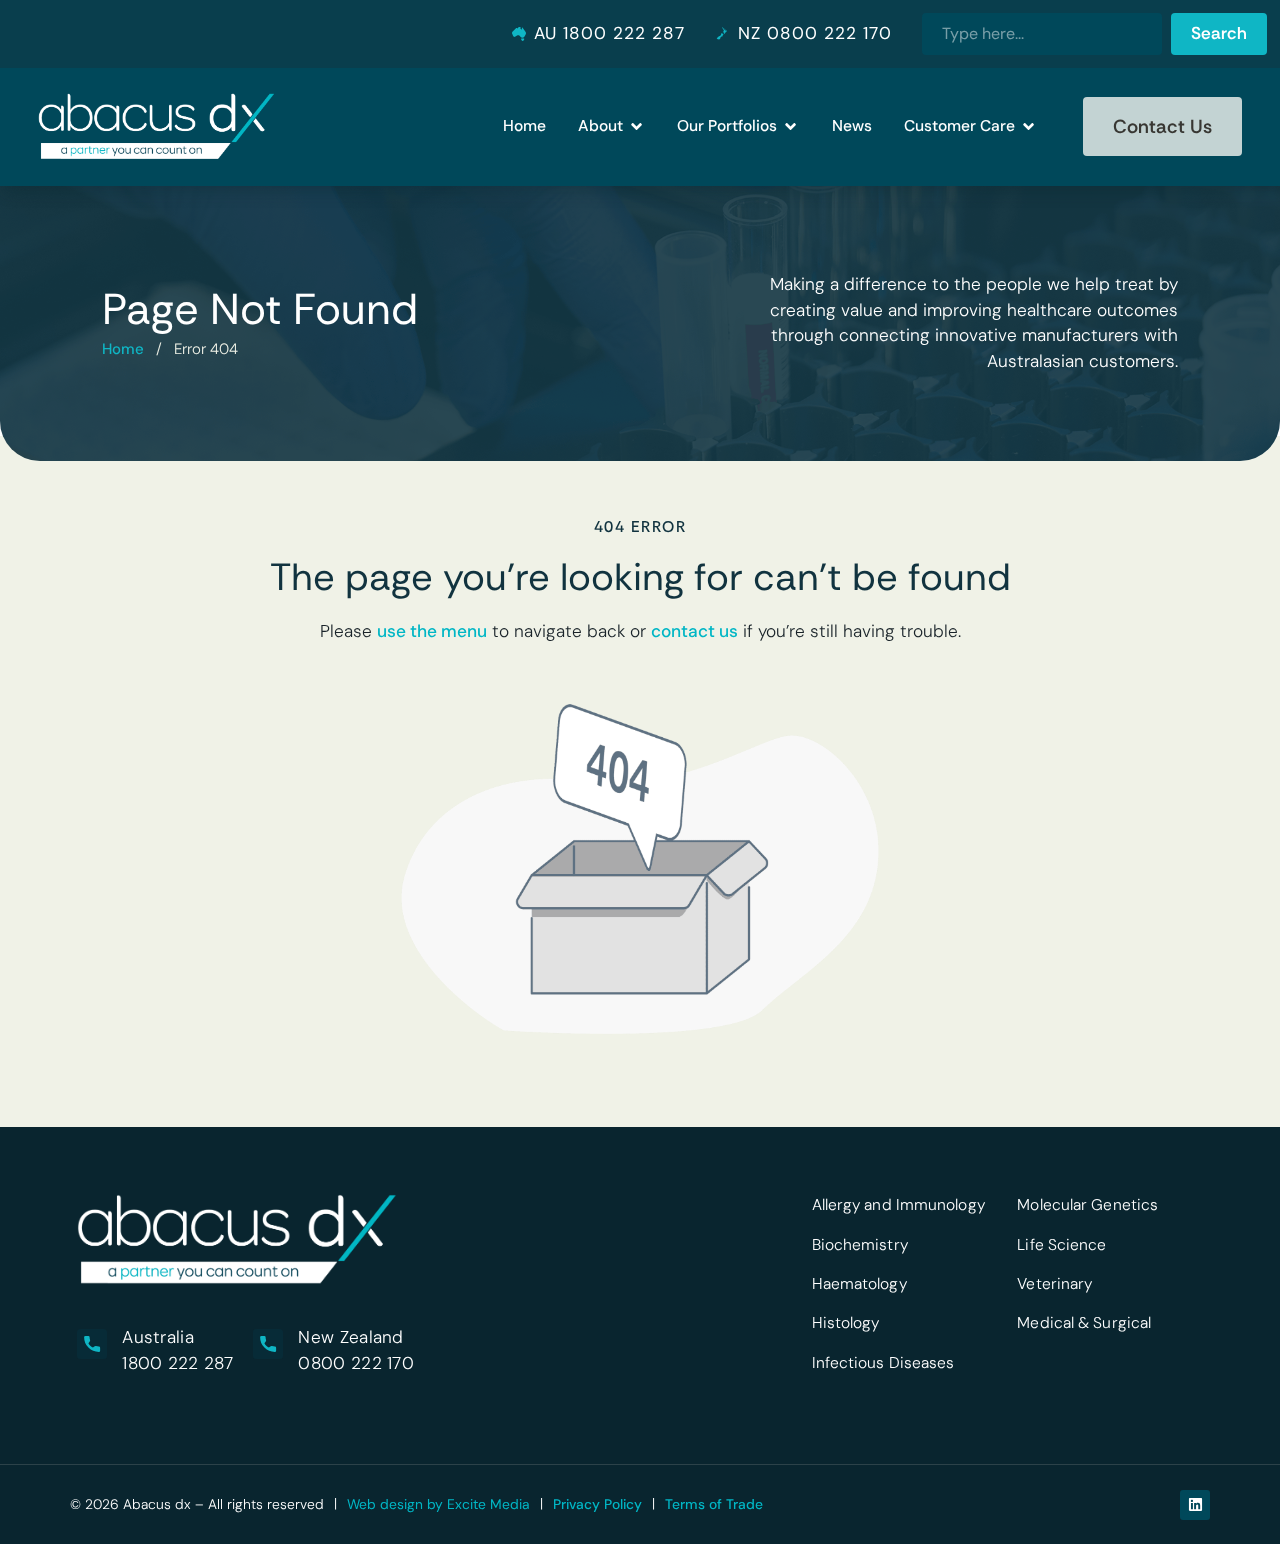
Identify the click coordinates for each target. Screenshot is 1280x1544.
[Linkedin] (1195, 1505)
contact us (694, 631)
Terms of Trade (714, 1504)
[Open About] (636, 127)
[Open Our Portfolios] (790, 127)
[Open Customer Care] (1028, 127)
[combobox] (1042, 34)
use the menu (432, 631)
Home (123, 349)
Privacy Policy (597, 1504)
